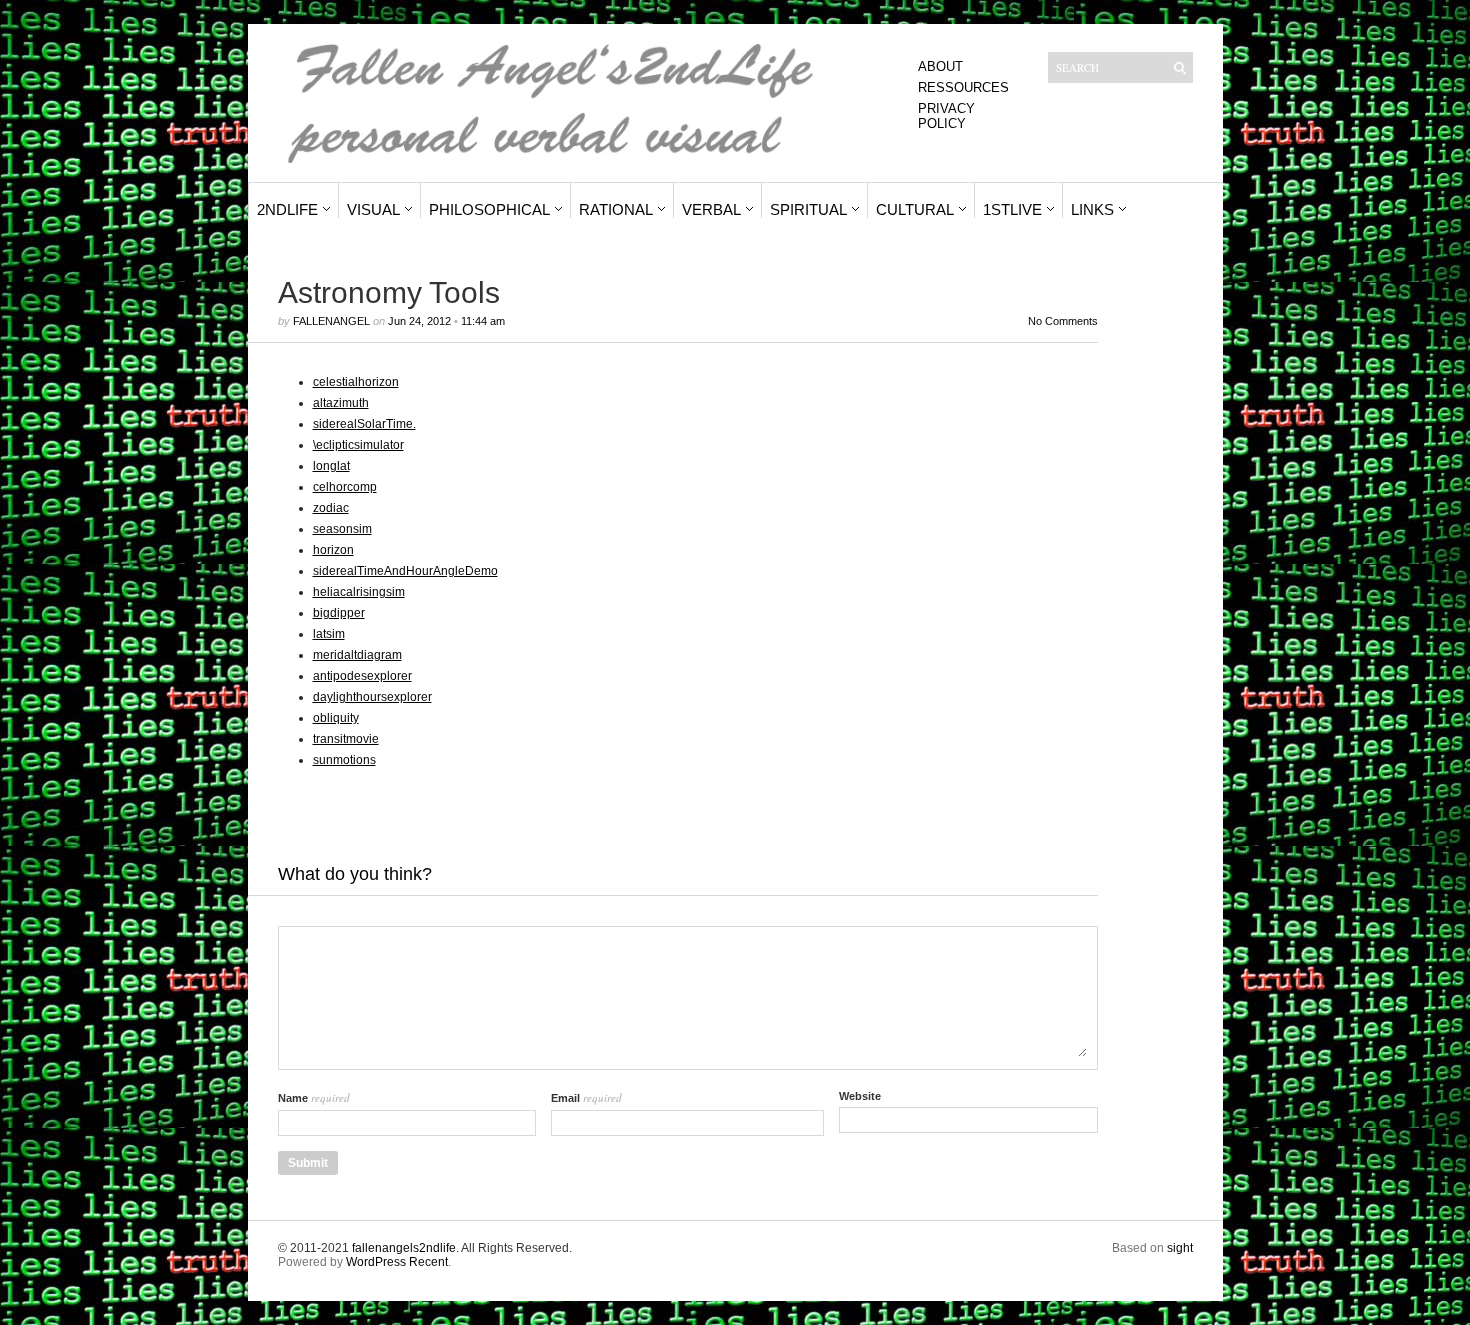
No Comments (1063, 321)
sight (1180, 1248)
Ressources (963, 87)
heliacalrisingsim (359, 592)
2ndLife (287, 209)
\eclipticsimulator (358, 445)
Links (1092, 209)
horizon (333, 550)
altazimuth (341, 403)
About (940, 66)
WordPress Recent (397, 1262)
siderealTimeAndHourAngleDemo (405, 571)
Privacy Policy (946, 116)
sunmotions (344, 760)
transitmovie (346, 739)
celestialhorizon (356, 382)
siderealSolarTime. (364, 424)
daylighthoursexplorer (372, 697)
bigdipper (339, 613)
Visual (373, 209)
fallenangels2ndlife (404, 1248)
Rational (616, 209)
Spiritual (808, 209)
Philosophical (489, 209)
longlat (331, 466)
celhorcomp (345, 487)
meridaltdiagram (357, 655)
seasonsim (342, 529)
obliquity (336, 718)
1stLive (1012, 209)
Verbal (711, 209)
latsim (329, 634)
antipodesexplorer (362, 676)
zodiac (331, 508)
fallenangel (331, 321)
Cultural (915, 209)
